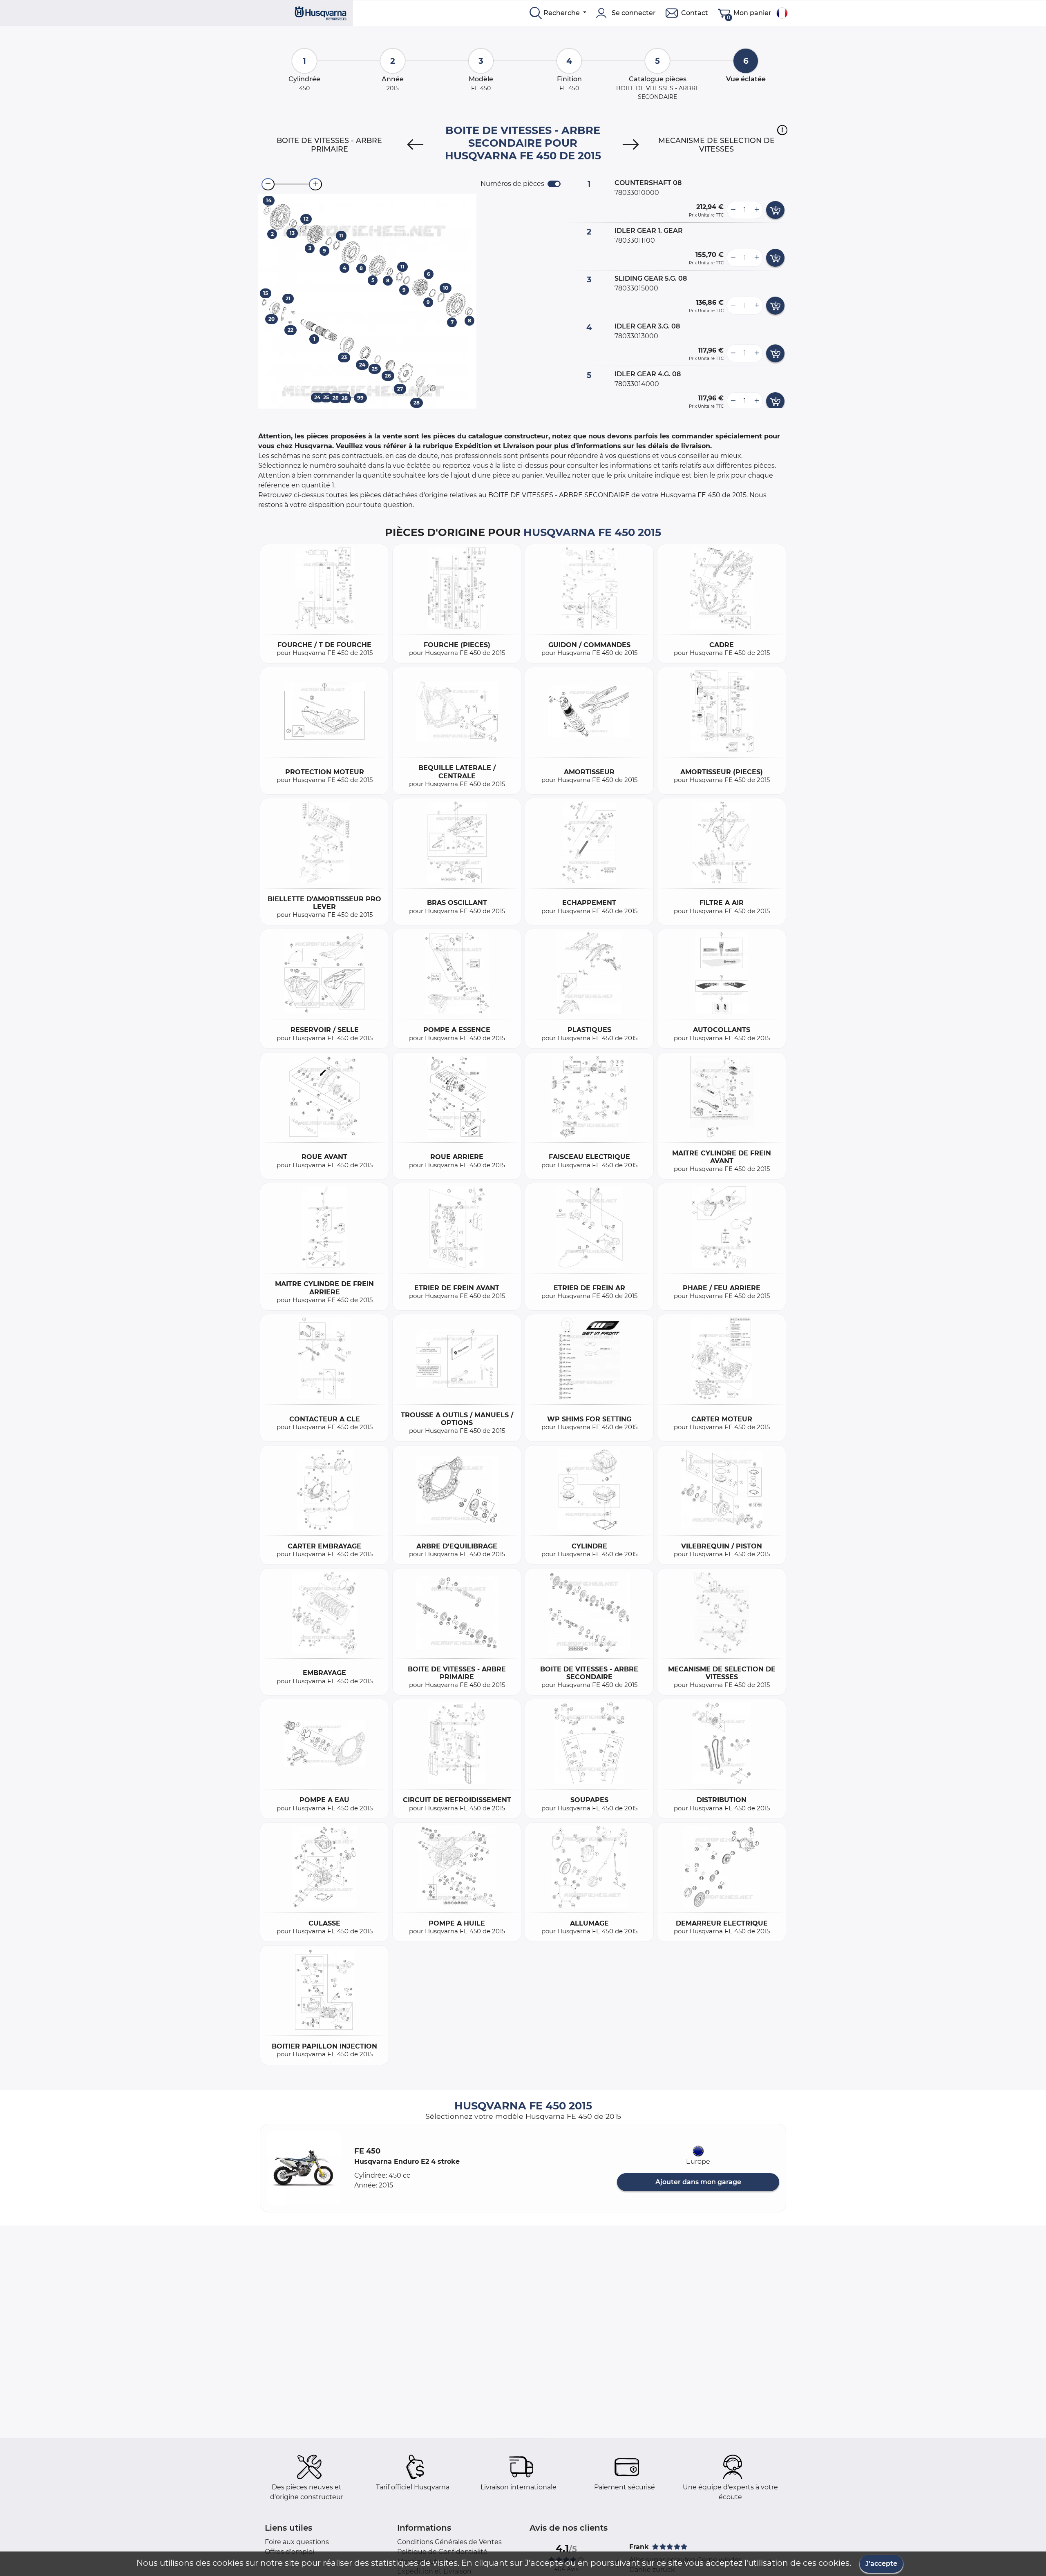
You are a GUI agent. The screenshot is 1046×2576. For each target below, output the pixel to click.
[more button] (757, 210)
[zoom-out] (268, 184)
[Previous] (415, 145)
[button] (782, 130)
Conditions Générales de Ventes (449, 2542)
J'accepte (881, 2564)
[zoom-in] (315, 184)
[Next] (631, 145)
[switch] (554, 184)
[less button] (733, 210)
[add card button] (775, 210)
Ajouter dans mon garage (698, 2182)
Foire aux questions (297, 2542)
